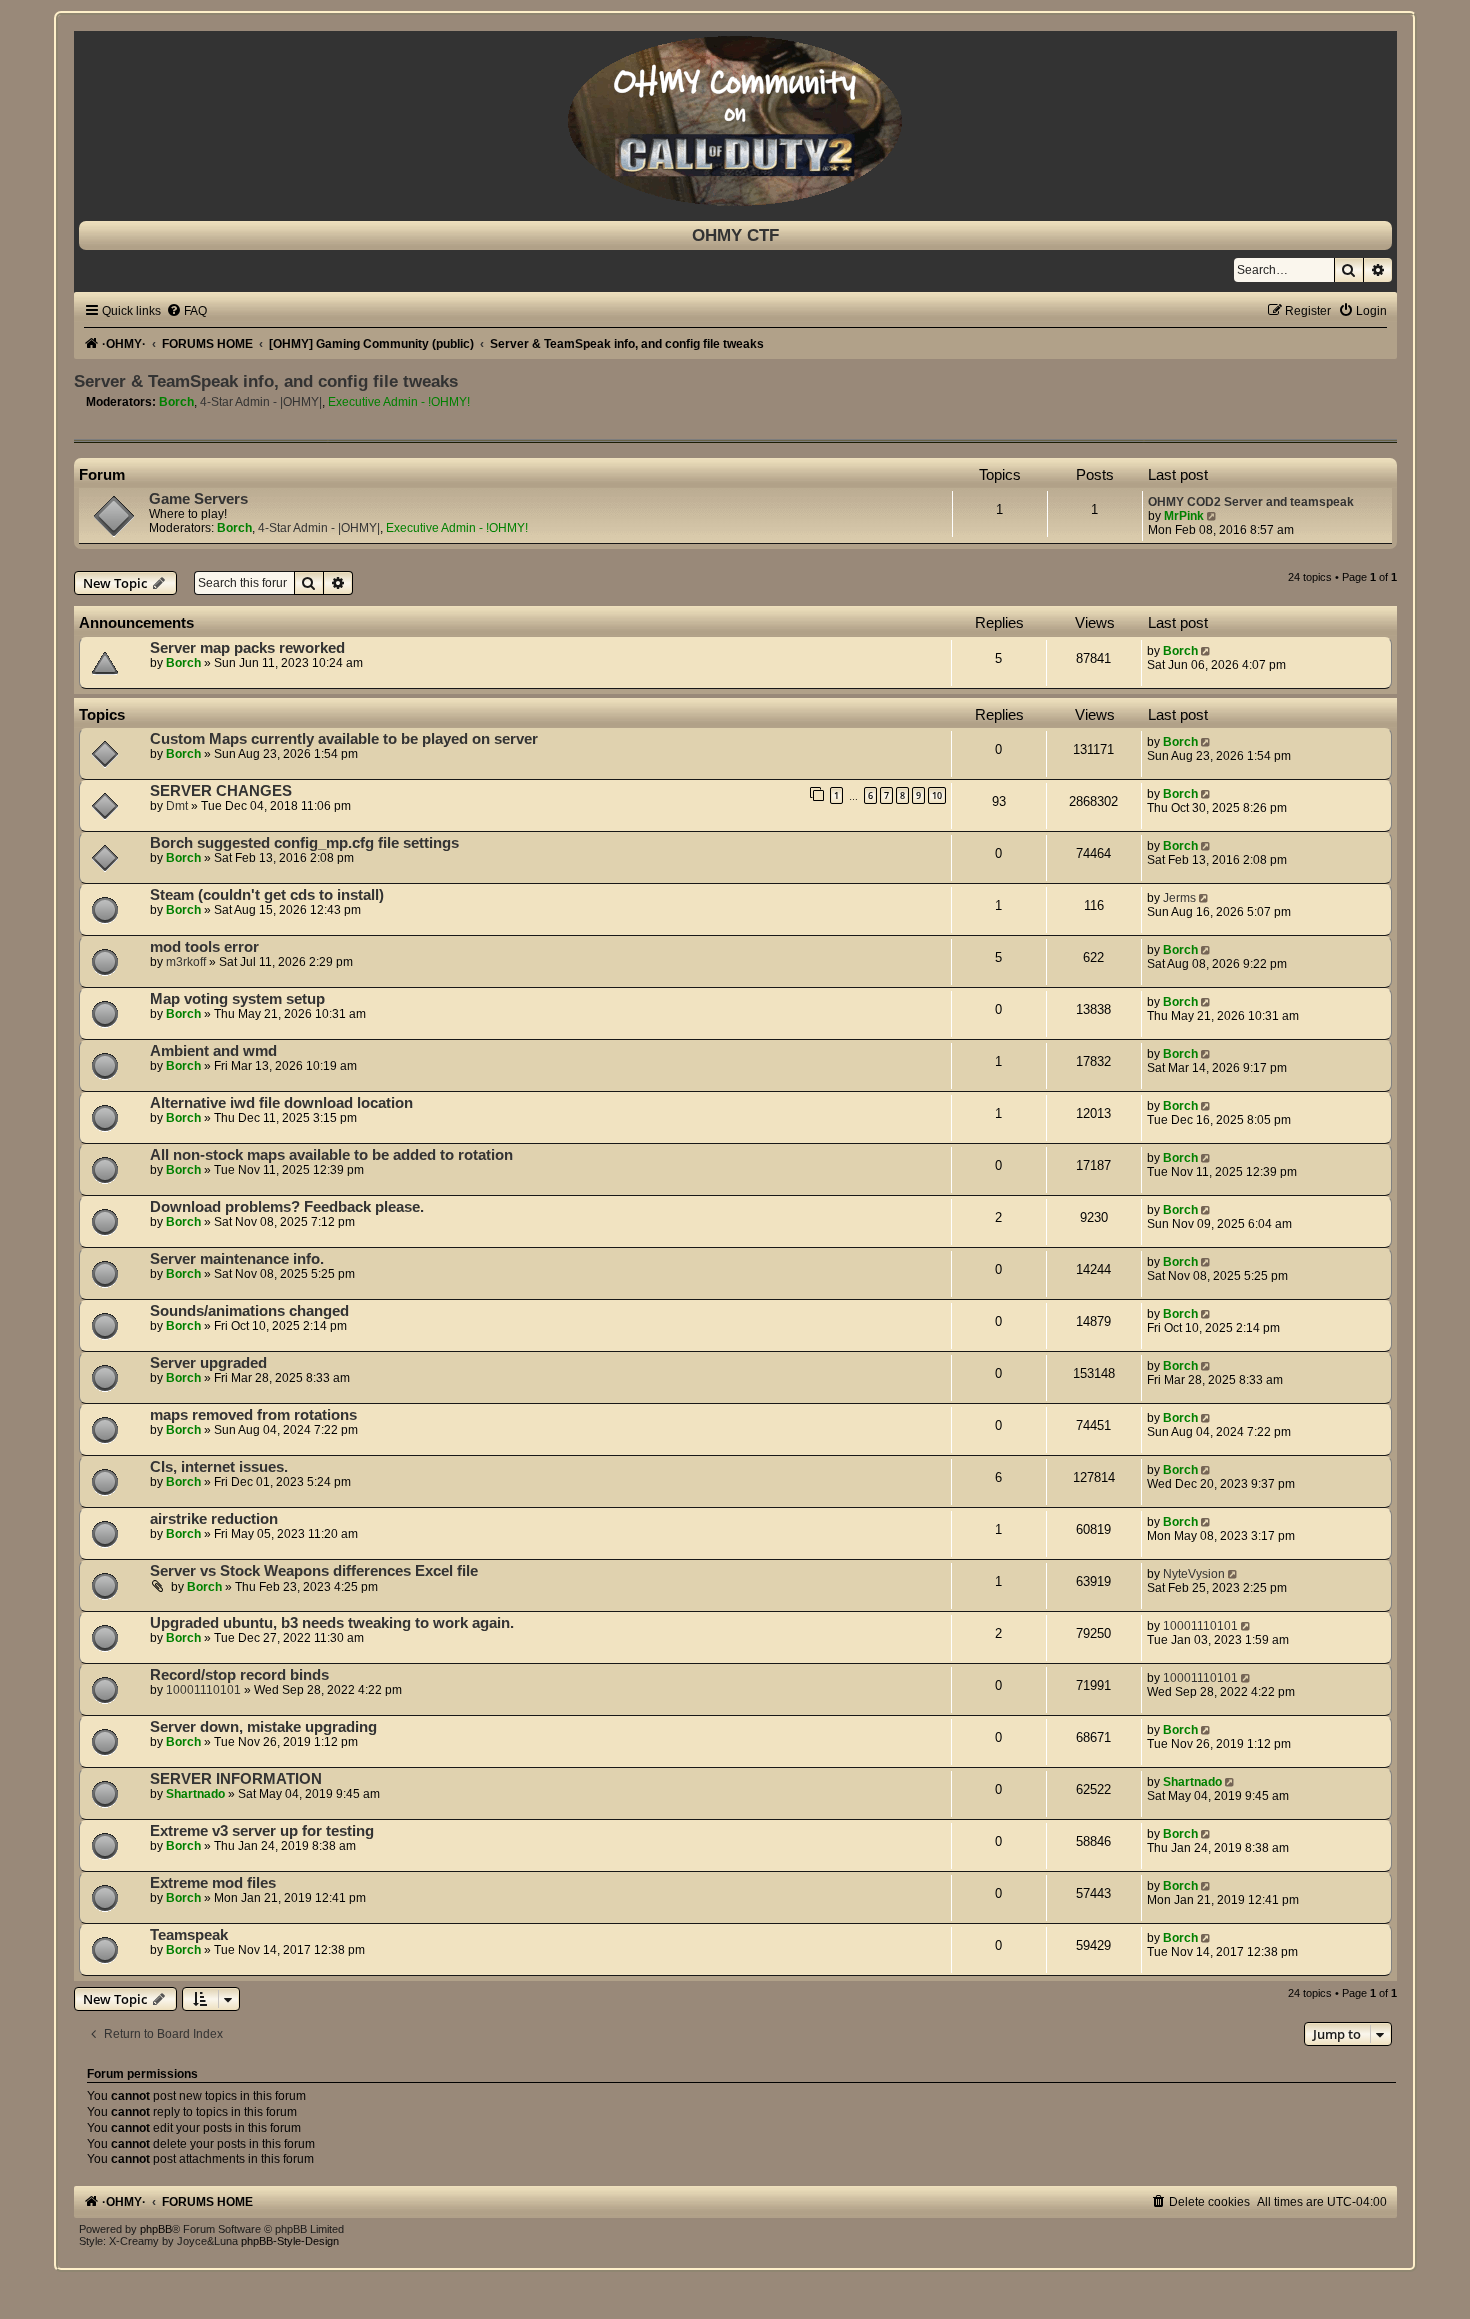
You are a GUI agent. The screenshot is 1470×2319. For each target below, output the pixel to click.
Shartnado (195, 1794)
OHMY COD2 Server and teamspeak (1251, 502)
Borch (176, 402)
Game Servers (198, 499)
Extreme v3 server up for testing (262, 1831)
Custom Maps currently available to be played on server (344, 739)
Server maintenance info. (237, 1259)
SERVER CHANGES (221, 791)
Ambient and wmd (213, 1051)
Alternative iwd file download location (281, 1103)
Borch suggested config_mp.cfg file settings (304, 843)
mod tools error (204, 947)
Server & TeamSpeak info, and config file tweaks (266, 381)
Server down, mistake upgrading (263, 1727)
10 (937, 795)
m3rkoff (186, 962)
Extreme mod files (213, 1883)
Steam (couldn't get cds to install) (267, 895)
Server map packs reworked (247, 648)
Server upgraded (208, 1363)
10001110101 (1200, 1626)
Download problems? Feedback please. (287, 1207)
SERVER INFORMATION (236, 1779)
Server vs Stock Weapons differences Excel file (314, 1571)
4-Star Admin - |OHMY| (261, 402)
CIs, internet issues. (219, 1467)
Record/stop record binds (239, 1675)
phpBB (156, 2229)
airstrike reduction (214, 1519)
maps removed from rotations (253, 1415)
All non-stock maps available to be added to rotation (331, 1155)
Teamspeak (189, 1935)
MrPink (1184, 516)
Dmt (177, 806)
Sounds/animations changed (249, 1311)
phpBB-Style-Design (290, 2241)
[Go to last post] (1207, 651)
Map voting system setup (237, 999)
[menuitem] (186, 311)
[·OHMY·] (735, 121)
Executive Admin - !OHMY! (399, 402)
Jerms (1179, 898)
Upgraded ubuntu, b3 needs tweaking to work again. (332, 1623)
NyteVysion (1194, 1574)
